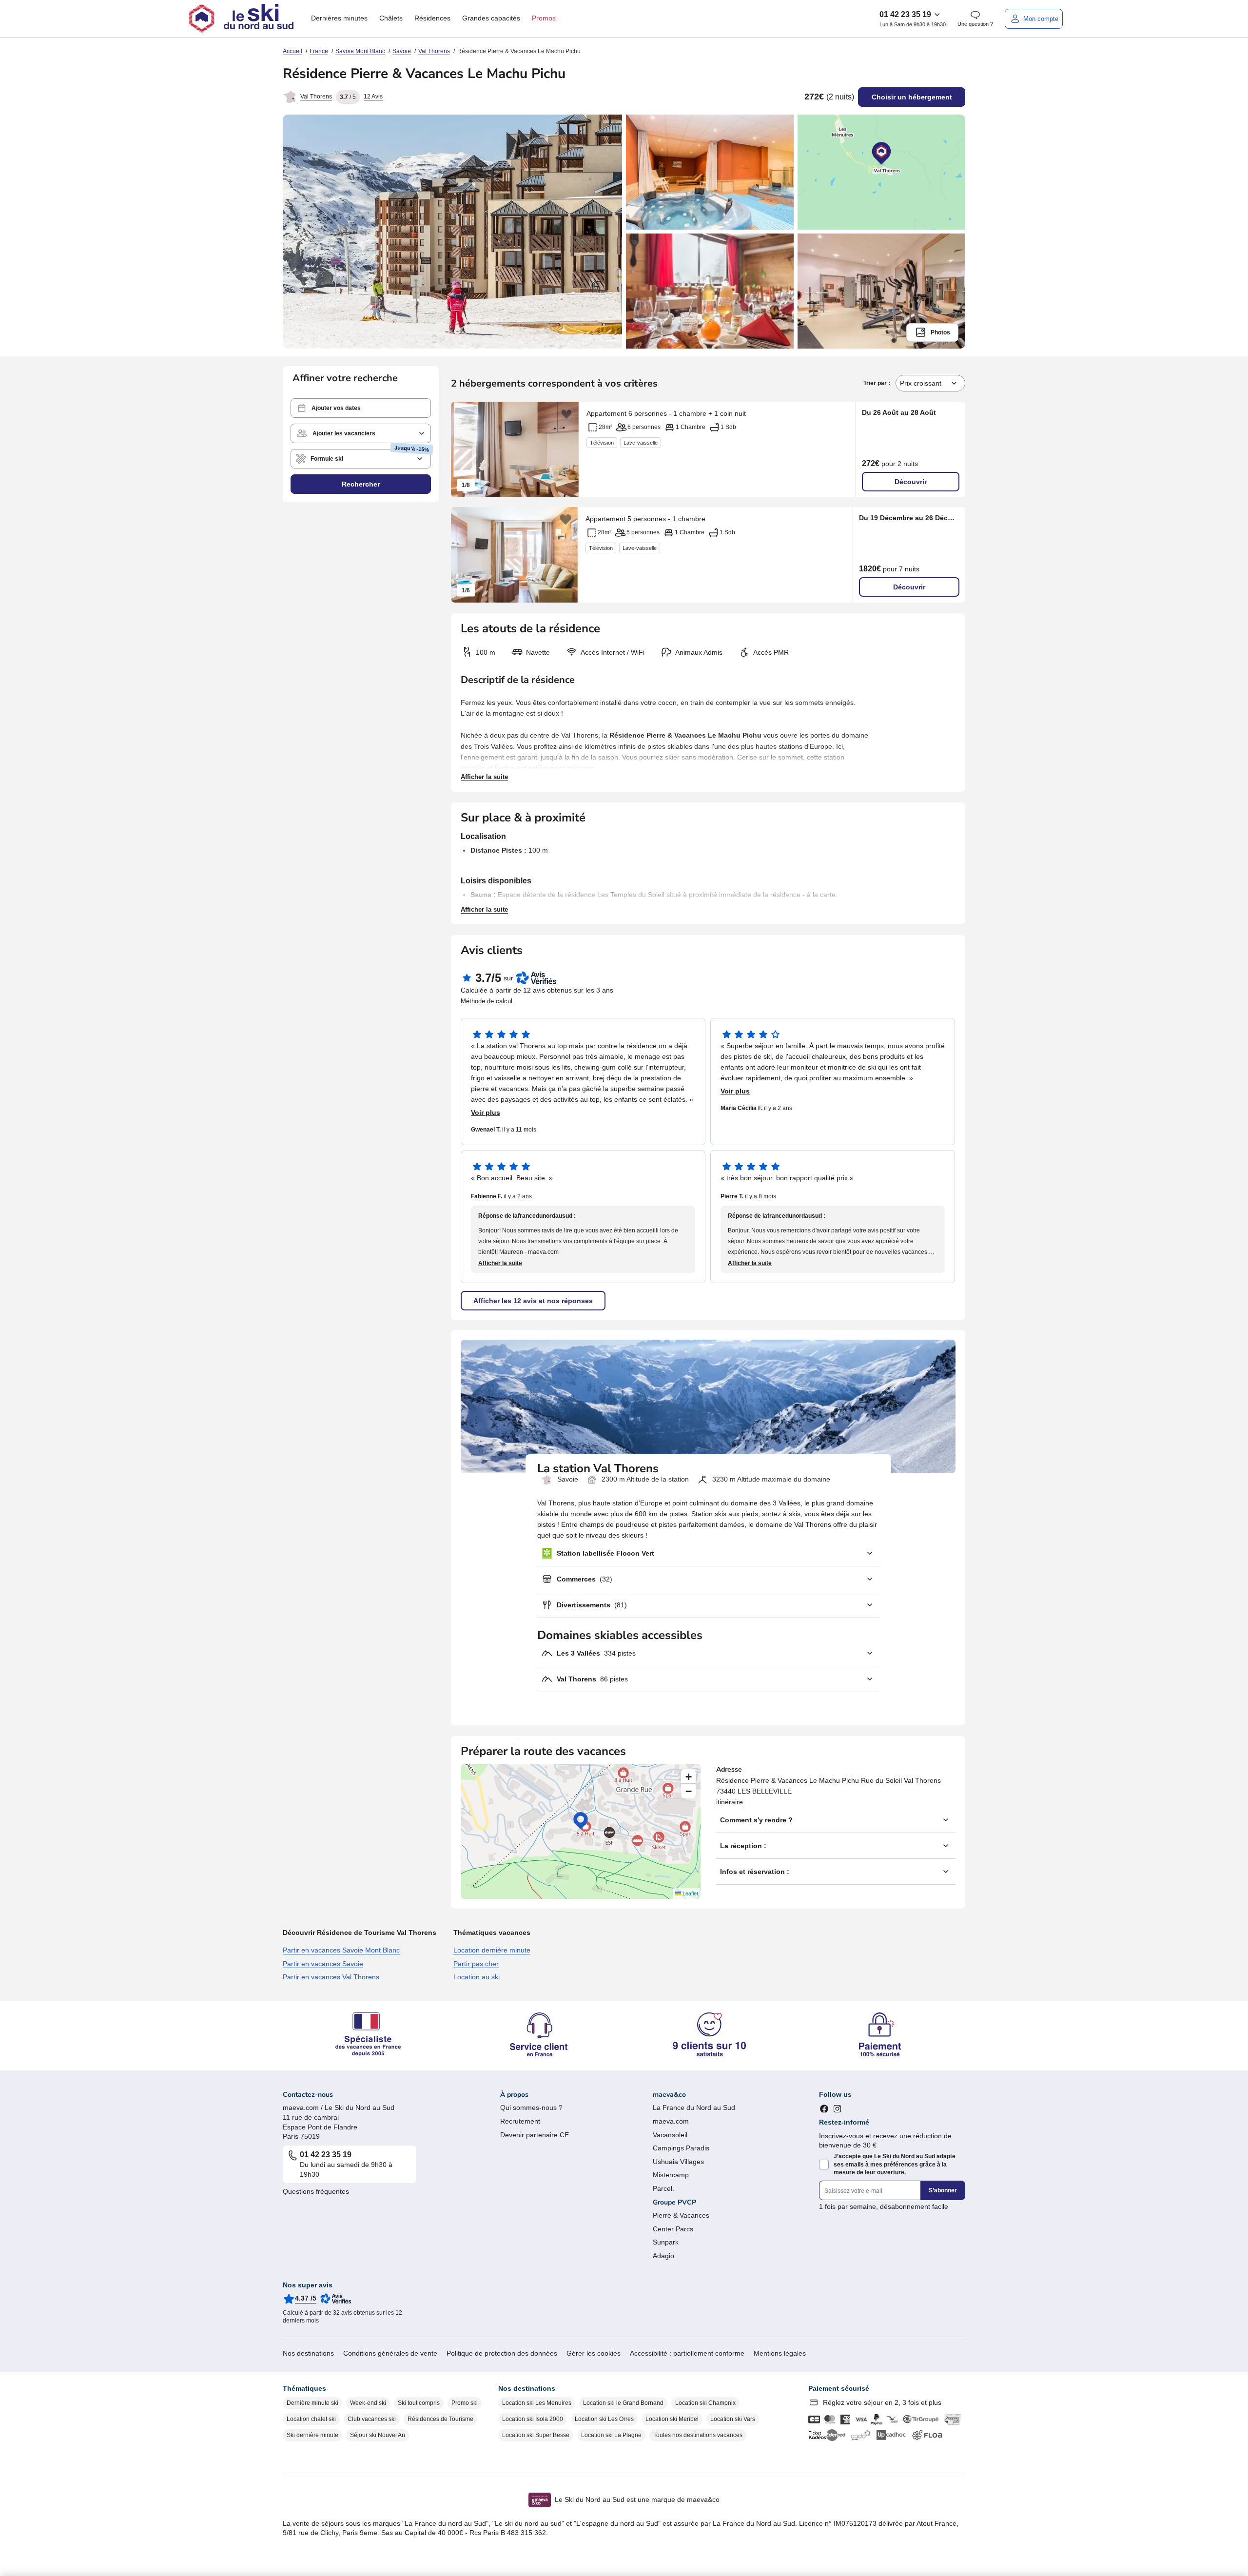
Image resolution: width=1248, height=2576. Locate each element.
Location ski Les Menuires (537, 2403)
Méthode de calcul (487, 1001)
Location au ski (477, 1977)
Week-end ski (368, 2403)
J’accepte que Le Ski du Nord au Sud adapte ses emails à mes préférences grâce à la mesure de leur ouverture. (895, 2165)
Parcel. (663, 2188)
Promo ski (465, 2403)
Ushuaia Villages (678, 2162)
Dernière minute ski (312, 2403)
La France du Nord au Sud (694, 2108)
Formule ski (327, 459)
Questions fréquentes (316, 2191)
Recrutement (520, 2121)
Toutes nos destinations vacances (698, 2435)
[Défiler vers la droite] (566, 449)
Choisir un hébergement (912, 97)
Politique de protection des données (502, 2353)
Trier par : (877, 383)
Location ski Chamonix (705, 2403)
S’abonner (943, 2190)
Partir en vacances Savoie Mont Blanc (341, 1950)
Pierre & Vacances (681, 2215)
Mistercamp (671, 2175)
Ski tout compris (419, 2403)
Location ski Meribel (672, 2419)
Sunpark (666, 2242)
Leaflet (690, 1893)
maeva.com (671, 2121)
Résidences (432, 18)
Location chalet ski (311, 2419)
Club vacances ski (372, 2419)
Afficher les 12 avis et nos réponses (533, 1301)
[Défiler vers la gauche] (463, 449)
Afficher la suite (484, 777)
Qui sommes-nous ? (531, 2108)
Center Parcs (673, 2229)
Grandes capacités (491, 18)
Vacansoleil (670, 2135)
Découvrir (911, 482)
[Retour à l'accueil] (241, 19)
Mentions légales (780, 2353)
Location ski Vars (733, 2419)
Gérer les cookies (594, 2353)
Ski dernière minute (312, 2435)
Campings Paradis (681, 2148)
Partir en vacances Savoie (323, 1964)
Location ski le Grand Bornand (623, 2403)
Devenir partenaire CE (535, 2135)
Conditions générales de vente (390, 2353)
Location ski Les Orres (604, 2419)
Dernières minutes (339, 18)
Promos (544, 18)
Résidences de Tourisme (440, 2419)
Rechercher (361, 484)
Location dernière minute (492, 1950)
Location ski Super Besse (536, 2435)
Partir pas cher (476, 1964)
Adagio (663, 2256)
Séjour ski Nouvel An (378, 2435)
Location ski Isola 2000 (533, 2419)
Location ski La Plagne (611, 2435)
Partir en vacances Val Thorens (331, 1977)
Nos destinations (308, 2353)
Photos (940, 332)
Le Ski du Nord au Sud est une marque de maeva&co (637, 2499)
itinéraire (730, 1802)
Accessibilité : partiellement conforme (687, 2353)
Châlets (391, 18)
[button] (361, 408)
